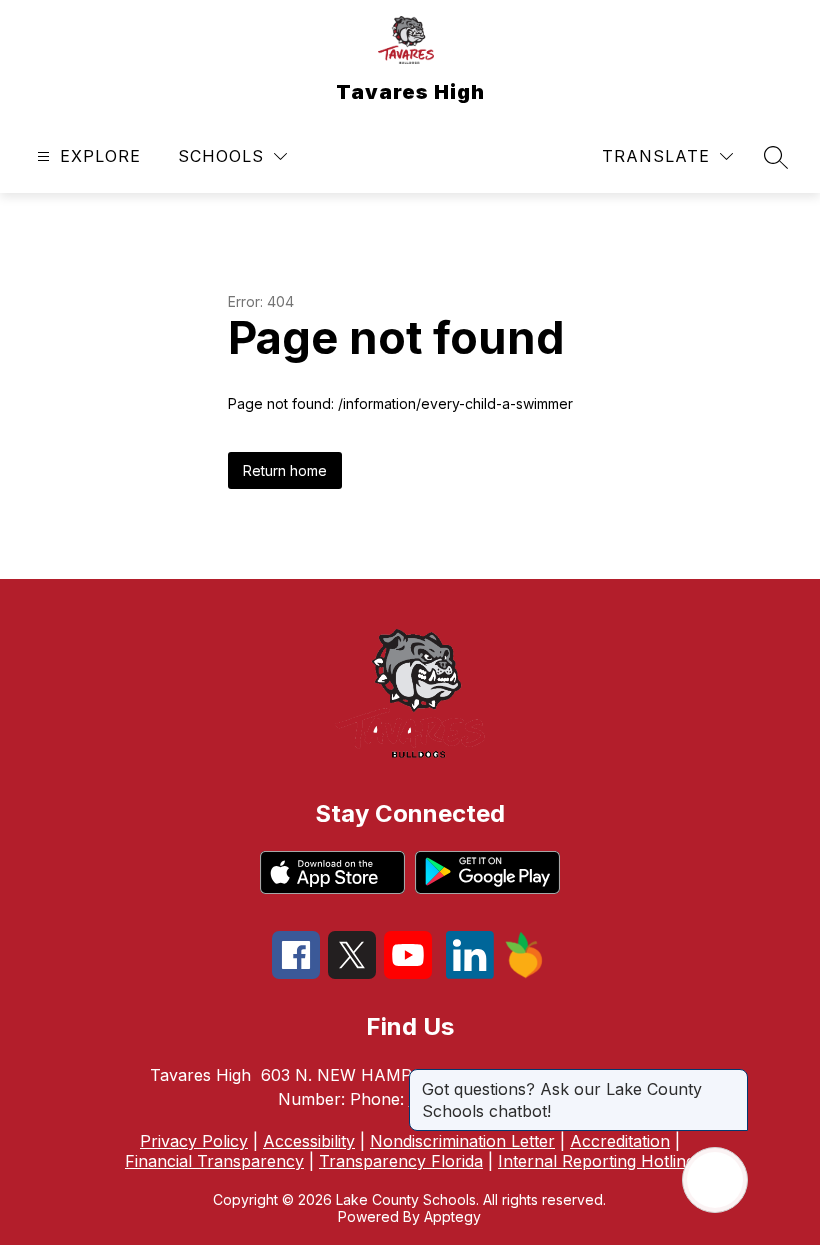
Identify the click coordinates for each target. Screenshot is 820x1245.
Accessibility (309, 1141)
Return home (285, 470)
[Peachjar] (524, 973)
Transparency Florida (401, 1161)
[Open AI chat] (715, 1180)
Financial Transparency (214, 1161)
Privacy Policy (194, 1141)
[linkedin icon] (470, 973)
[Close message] (732, 1079)
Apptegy (452, 1216)
